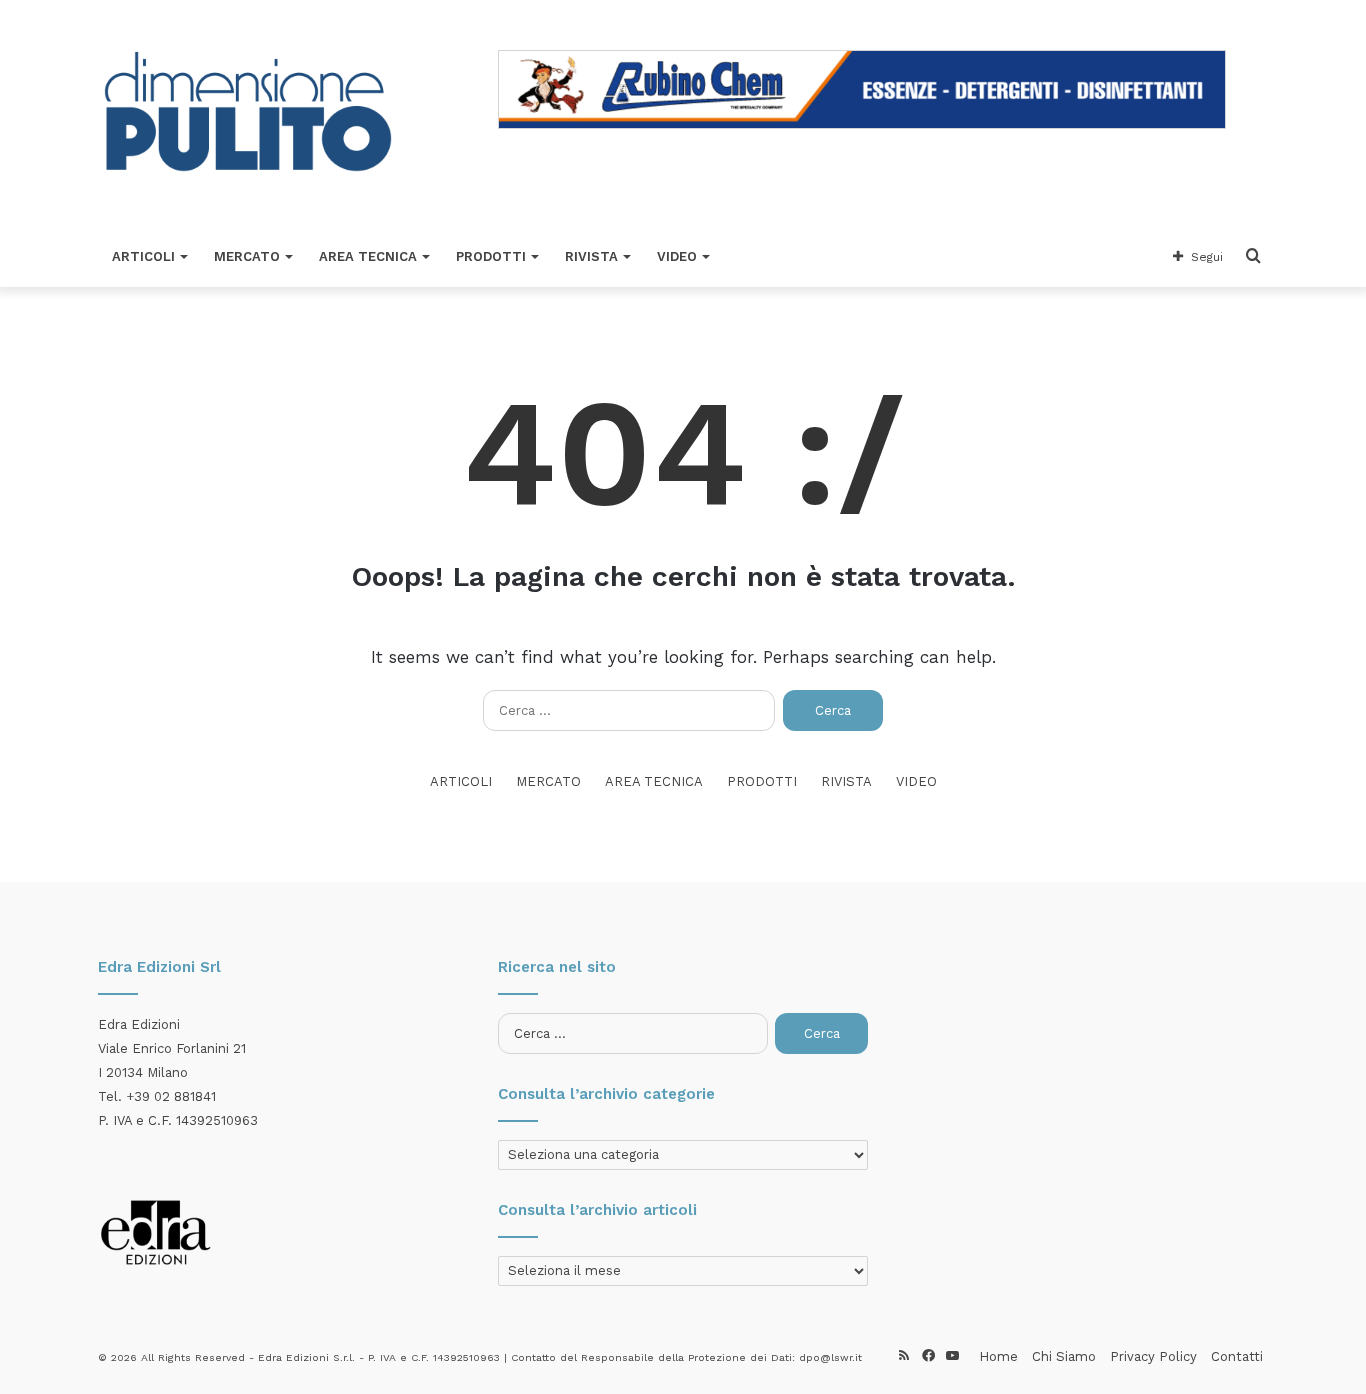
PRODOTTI (491, 256)
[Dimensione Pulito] (248, 113)
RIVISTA (591, 256)
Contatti (1237, 1356)
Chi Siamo (1064, 1356)
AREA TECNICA (368, 256)
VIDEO (677, 256)
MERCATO (247, 256)
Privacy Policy (1153, 1356)
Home (998, 1356)
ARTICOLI (143, 256)
